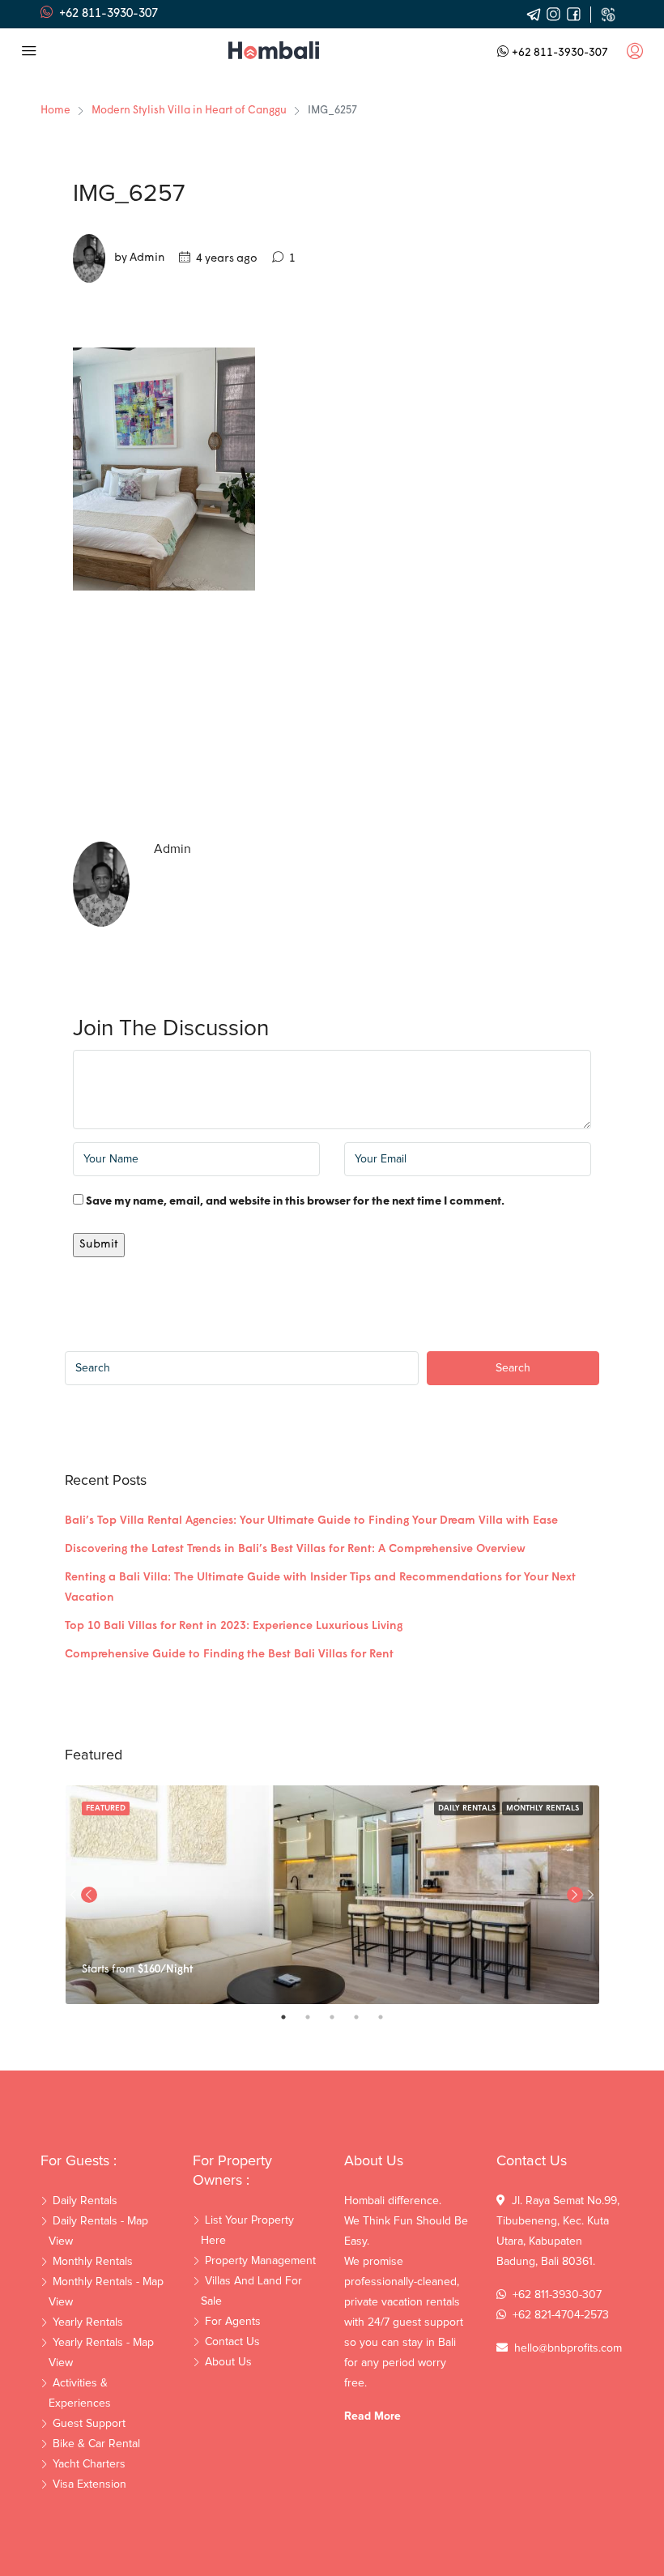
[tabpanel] (332, 1895)
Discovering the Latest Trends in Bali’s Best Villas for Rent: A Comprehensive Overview (295, 1549)
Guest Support (89, 2424)
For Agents (233, 2322)
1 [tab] (292, 2017)
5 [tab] (389, 2017)
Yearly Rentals (88, 2322)
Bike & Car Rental (96, 2444)
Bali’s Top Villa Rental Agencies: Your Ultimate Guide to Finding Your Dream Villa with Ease (311, 1521)
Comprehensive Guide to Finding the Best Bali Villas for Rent (229, 1655)
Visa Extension (89, 2484)
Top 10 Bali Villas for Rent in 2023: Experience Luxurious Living (234, 1626)
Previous (89, 1895)
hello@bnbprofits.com (568, 2348)
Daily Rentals (467, 1808)
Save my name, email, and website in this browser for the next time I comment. (295, 1202)
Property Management (260, 2261)
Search (513, 1368)
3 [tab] (340, 2017)
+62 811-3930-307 (560, 53)
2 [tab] (316, 2017)
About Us (228, 2362)
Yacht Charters (89, 2464)
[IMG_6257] (164, 469)
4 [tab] (364, 2017)
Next (591, 1895)
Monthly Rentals (543, 1808)
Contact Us (232, 2342)
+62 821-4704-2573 (561, 2315)
